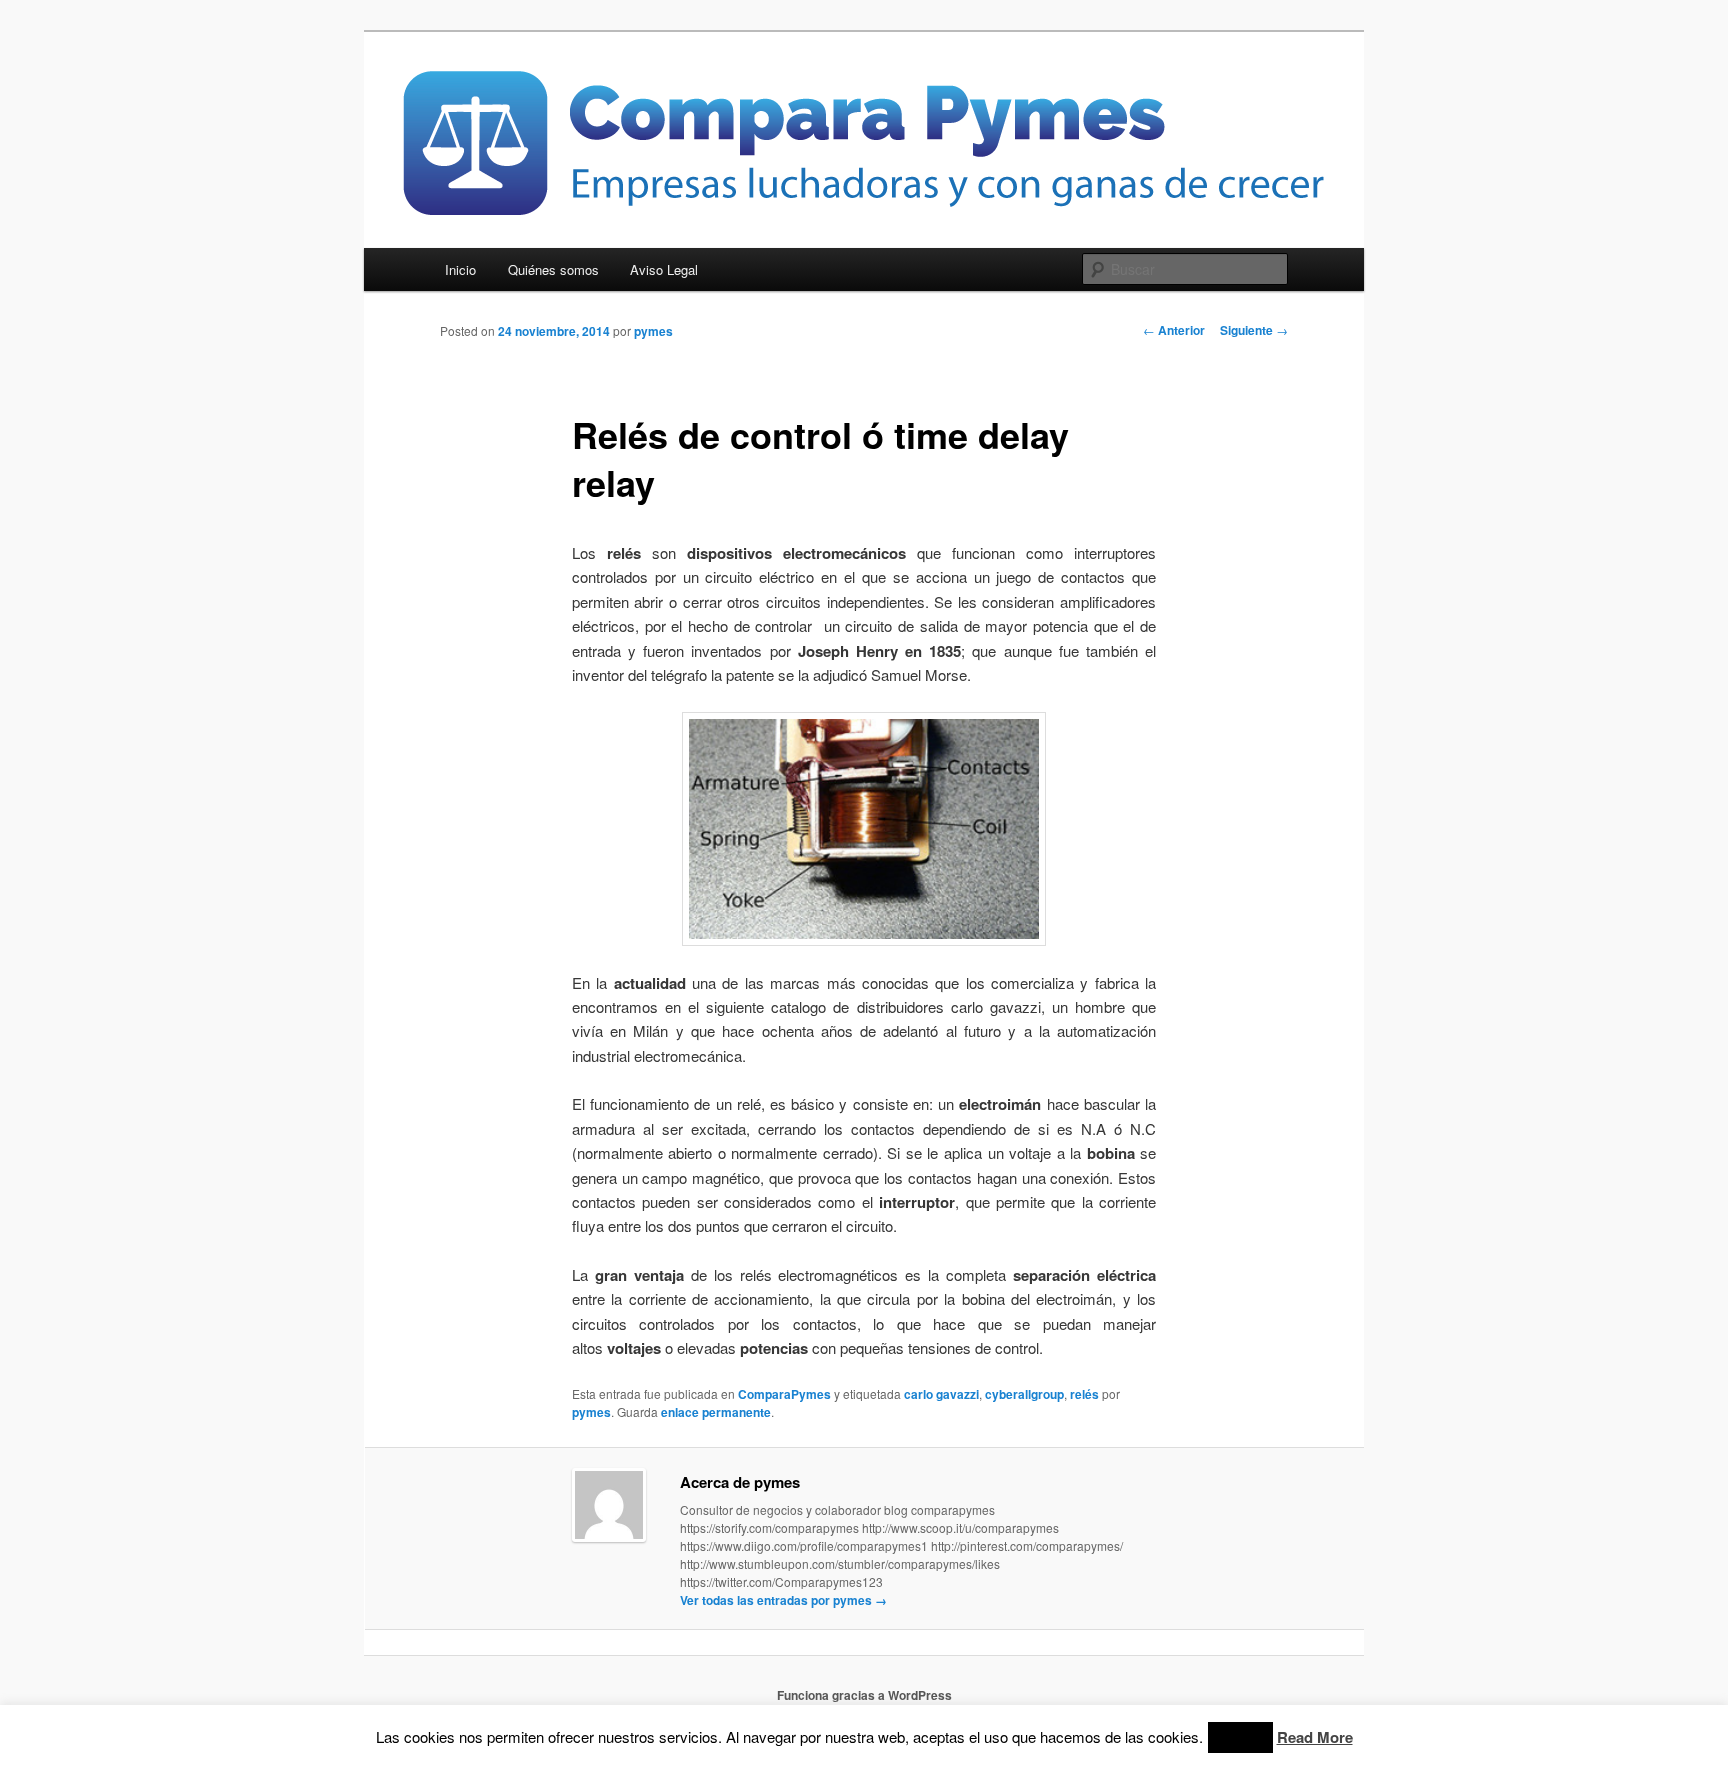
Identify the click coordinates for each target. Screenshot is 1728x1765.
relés (1084, 1394)
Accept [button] (1240, 1737)
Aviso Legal (664, 269)
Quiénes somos (553, 269)
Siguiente (1254, 330)
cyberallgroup (1024, 1394)
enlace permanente (716, 1412)
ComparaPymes (784, 1394)
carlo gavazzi (941, 1394)
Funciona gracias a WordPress (864, 1695)
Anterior (1174, 330)
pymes (653, 331)
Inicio (460, 269)
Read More (1315, 1737)
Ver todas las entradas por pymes (783, 1600)
